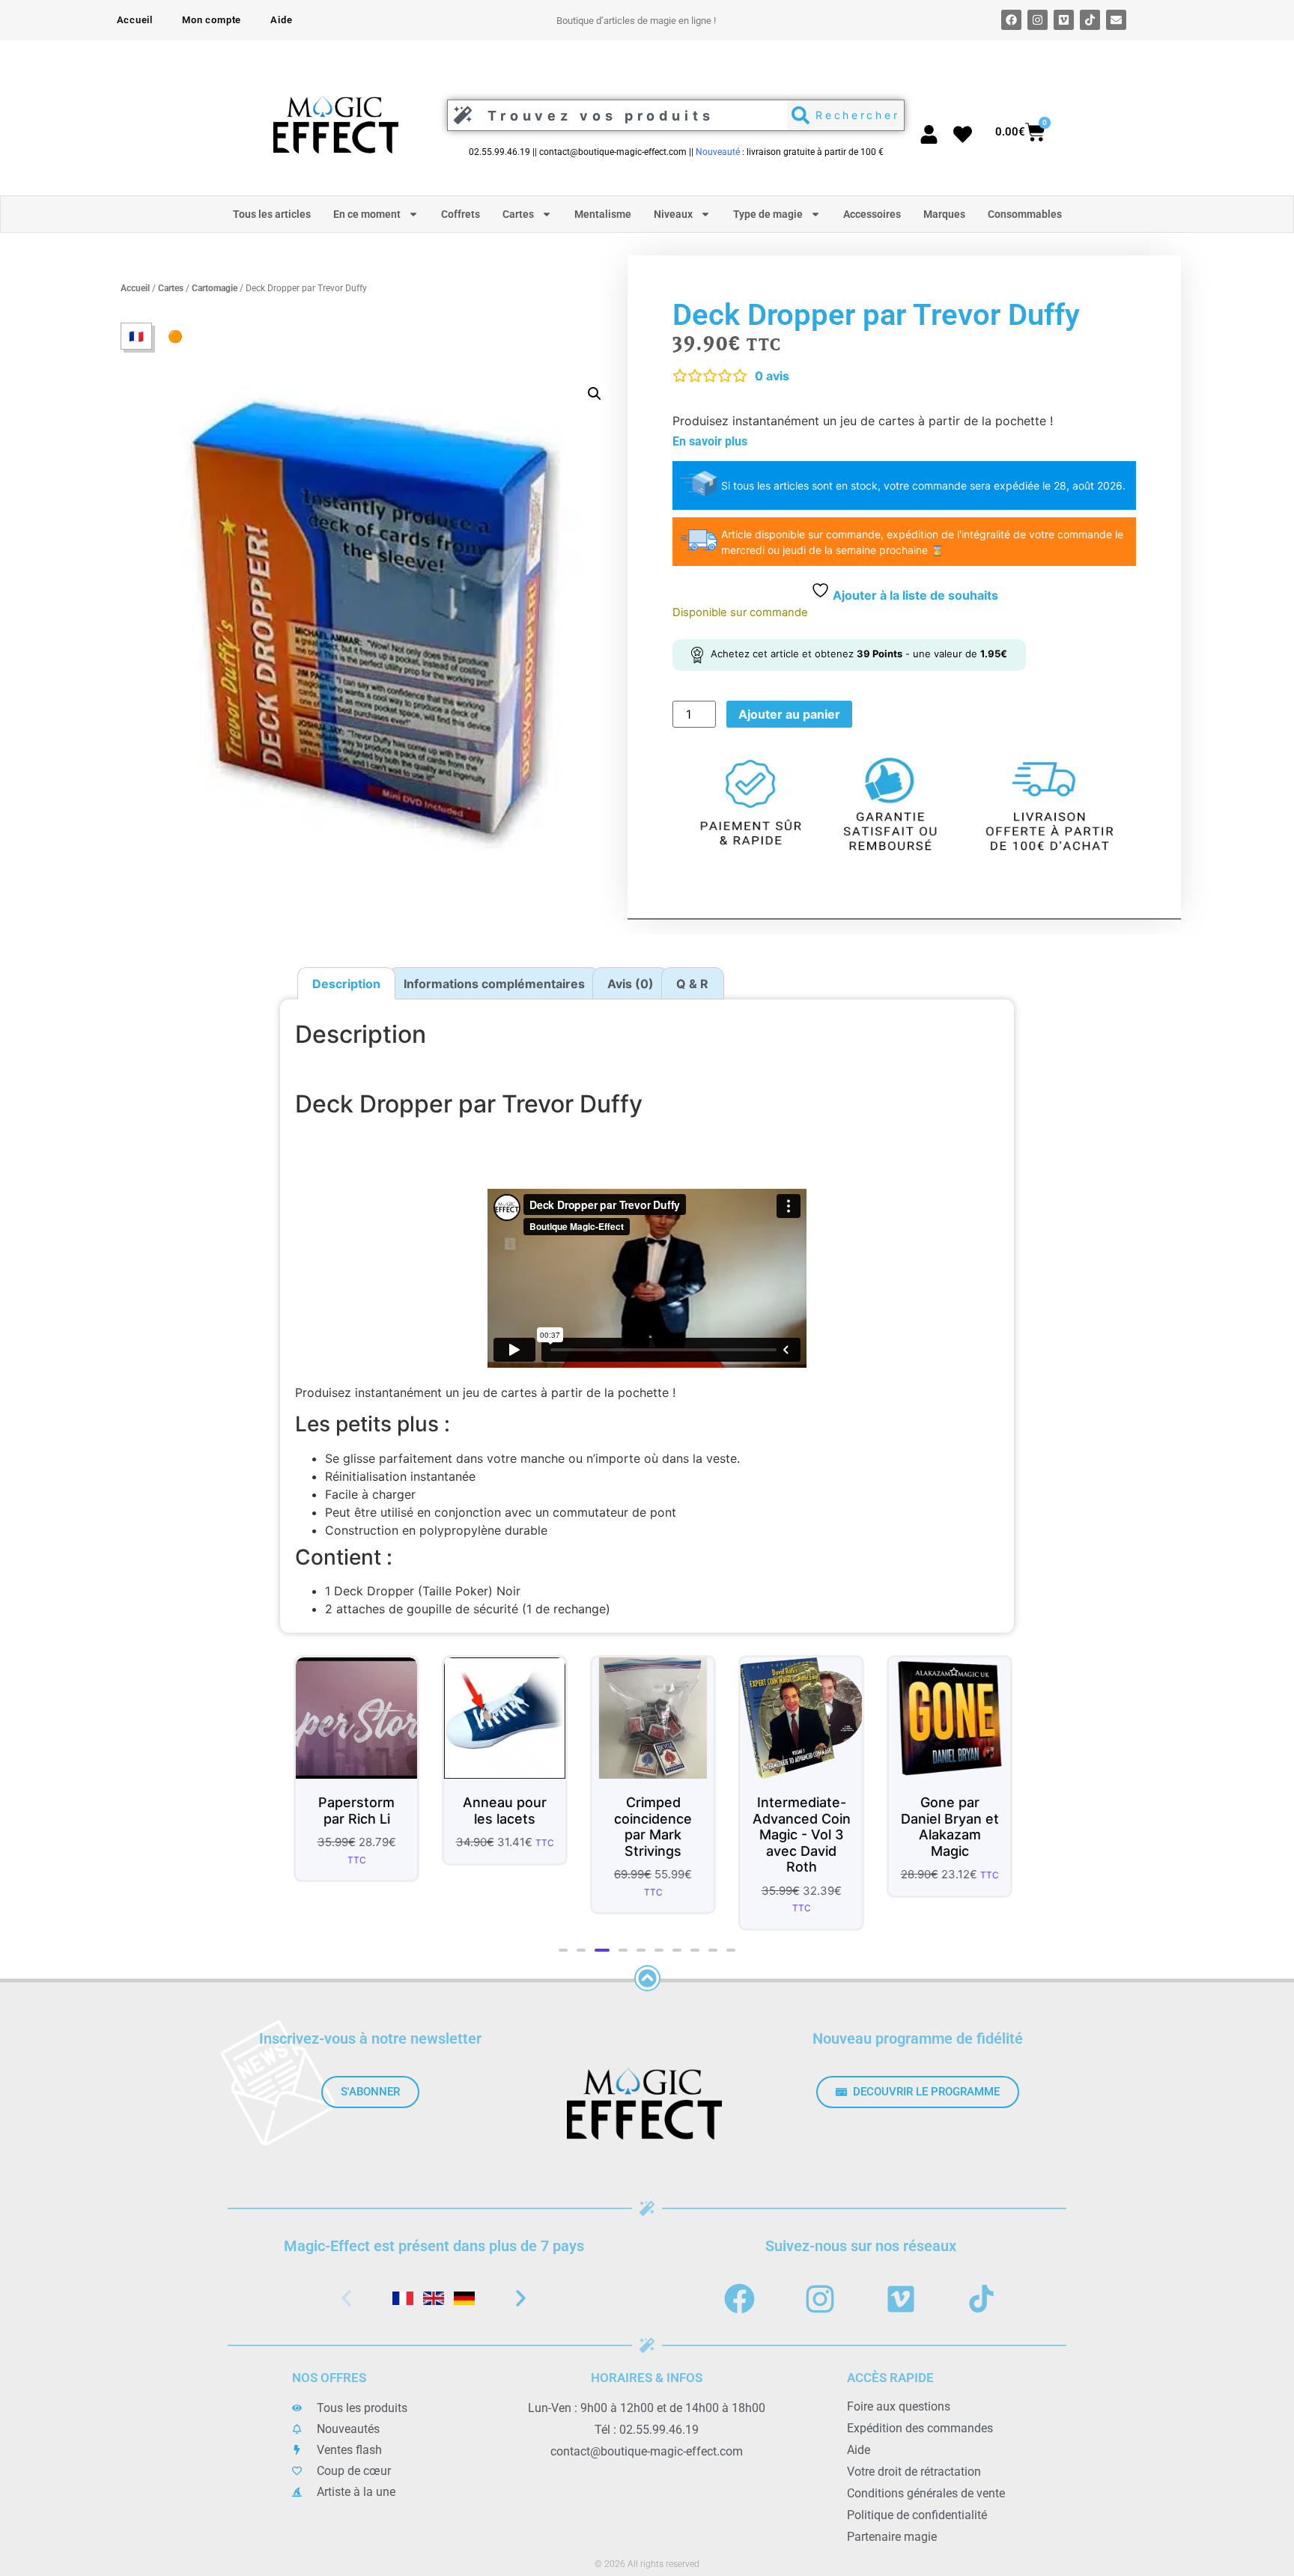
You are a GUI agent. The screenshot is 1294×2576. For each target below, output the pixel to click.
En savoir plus (710, 441)
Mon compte (212, 20)
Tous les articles (272, 214)
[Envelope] (1116, 20)
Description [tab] (346, 984)
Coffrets (461, 214)
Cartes (518, 214)
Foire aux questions (899, 2406)
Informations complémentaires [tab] (494, 984)
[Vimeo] (1064, 20)
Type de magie (768, 214)
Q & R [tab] (692, 984)
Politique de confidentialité (917, 2515)
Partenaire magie (892, 2537)
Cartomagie (215, 288)
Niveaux (673, 214)
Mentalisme (603, 214)
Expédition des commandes (920, 2428)
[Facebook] (1011, 20)
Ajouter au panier (789, 714)
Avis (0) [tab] (631, 984)
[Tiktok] (1090, 20)
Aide (281, 20)
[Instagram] (1038, 20)
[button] (595, 394)
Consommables (1025, 214)
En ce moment (367, 214)
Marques (944, 214)
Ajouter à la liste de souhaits (914, 595)
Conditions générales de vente (926, 2493)
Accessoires (872, 214)
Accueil (135, 20)
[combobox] (613, 115)
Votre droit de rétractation (914, 2472)
